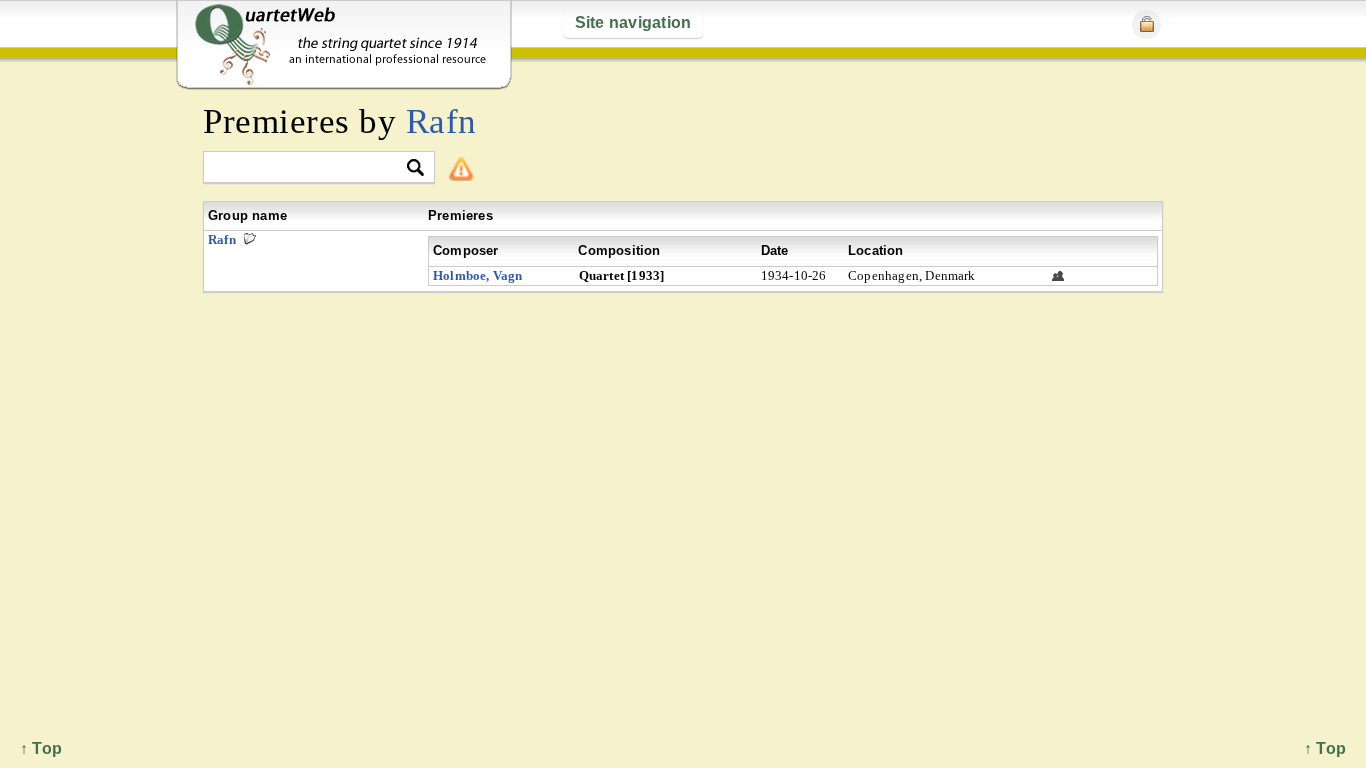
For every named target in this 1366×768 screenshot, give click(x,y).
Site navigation (633, 22)
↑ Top (1325, 748)
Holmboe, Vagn (478, 275)
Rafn (441, 121)
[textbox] (310, 168)
